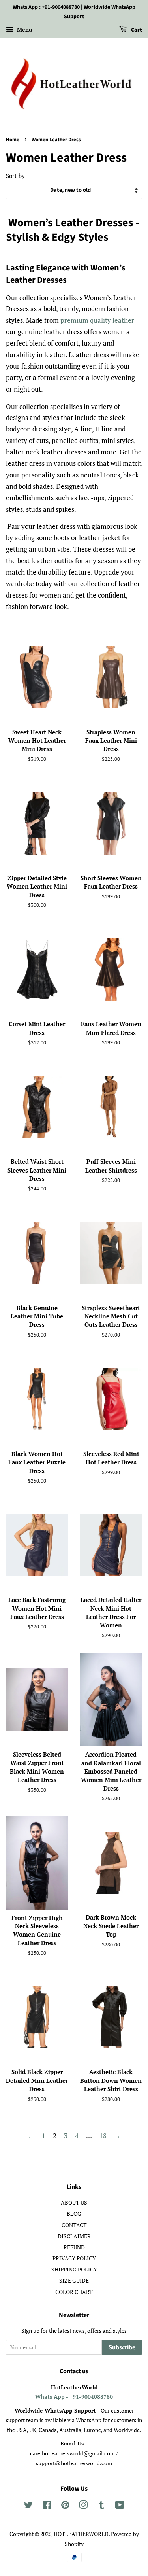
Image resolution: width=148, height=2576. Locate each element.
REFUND (74, 2247)
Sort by (15, 176)
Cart (136, 30)
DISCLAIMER (74, 2236)
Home (13, 140)
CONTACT (74, 2225)
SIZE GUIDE (74, 2280)
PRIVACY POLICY (74, 2258)
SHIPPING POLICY (74, 2269)
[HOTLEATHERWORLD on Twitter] (28, 2506)
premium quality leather (97, 320)
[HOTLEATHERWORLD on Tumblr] (101, 2506)
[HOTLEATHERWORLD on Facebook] (47, 2506)
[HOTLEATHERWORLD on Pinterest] (65, 2506)
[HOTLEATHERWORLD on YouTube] (120, 2506)
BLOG (74, 2214)
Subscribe (122, 2347)
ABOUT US (74, 2202)
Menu (24, 29)
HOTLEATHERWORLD (81, 2534)
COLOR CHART (74, 2292)
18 (103, 2136)
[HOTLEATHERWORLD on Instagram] (83, 2506)
